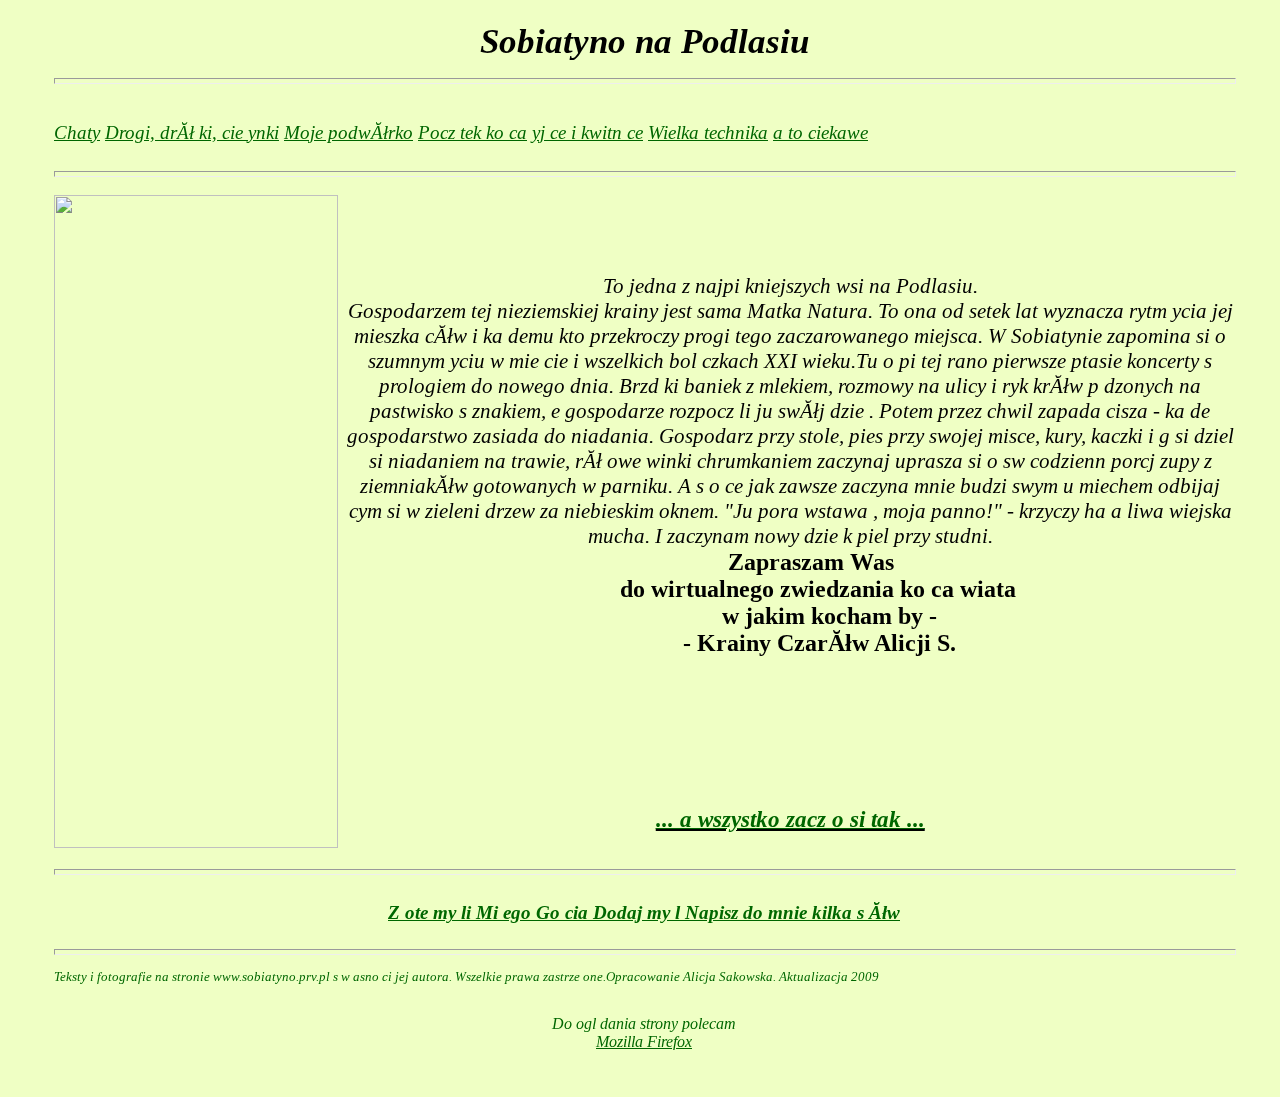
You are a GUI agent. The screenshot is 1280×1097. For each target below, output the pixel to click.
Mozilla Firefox (644, 1041)
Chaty (77, 132)
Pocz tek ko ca (472, 132)
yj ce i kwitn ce (587, 132)
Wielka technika (708, 132)
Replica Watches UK (412, 722)
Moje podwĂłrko (348, 132)
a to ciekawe (820, 132)
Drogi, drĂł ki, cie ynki (192, 132)
